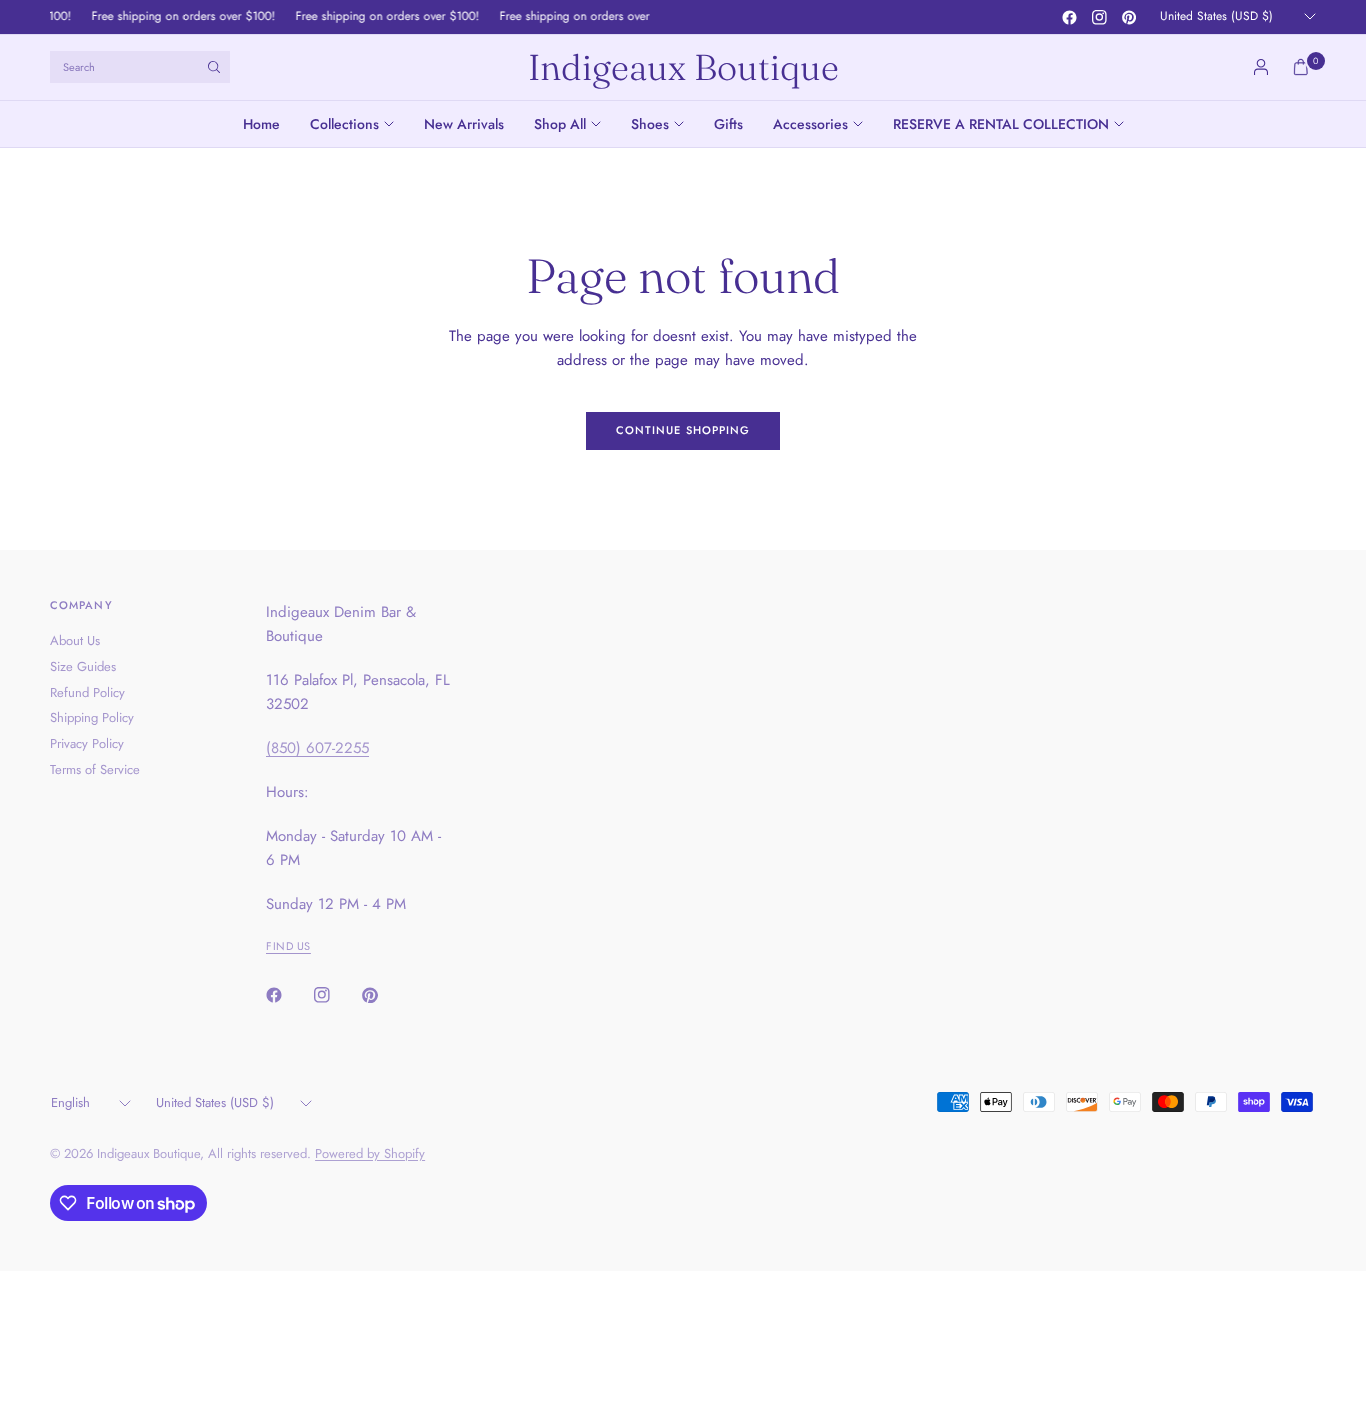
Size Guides (83, 666)
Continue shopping (683, 430)
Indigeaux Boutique (683, 67)
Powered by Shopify (370, 1153)
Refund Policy (87, 692)
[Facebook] (1069, 17)
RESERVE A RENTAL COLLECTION (1001, 124)
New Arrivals (464, 124)
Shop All (560, 124)
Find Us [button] (288, 946)
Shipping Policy (92, 717)
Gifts (728, 124)
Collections (344, 124)
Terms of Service (95, 769)
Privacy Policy (87, 743)
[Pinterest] (1129, 17)
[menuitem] (269, 124)
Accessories (810, 124)
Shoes (650, 124)
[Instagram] (1099, 17)
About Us (75, 640)
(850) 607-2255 (317, 748)
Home (261, 124)
